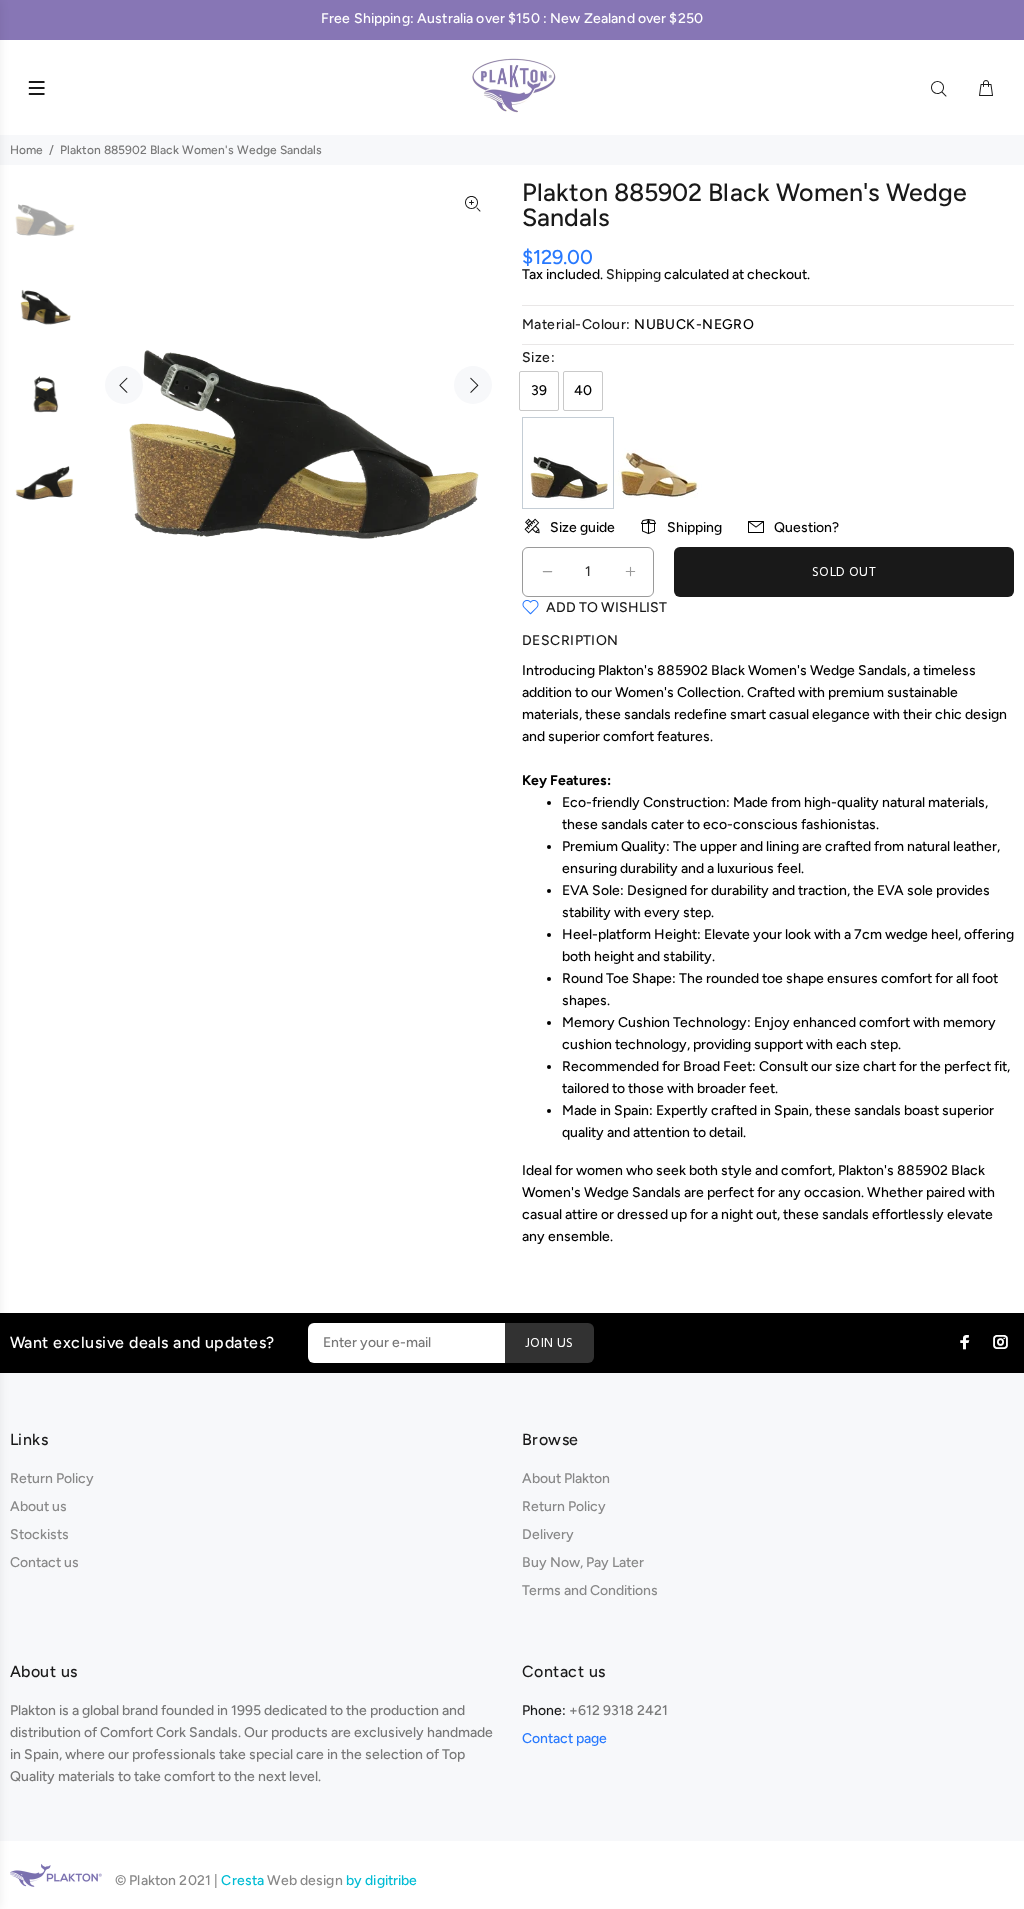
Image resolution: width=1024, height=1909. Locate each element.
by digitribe (382, 1880)
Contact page (564, 1738)
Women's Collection (678, 692)
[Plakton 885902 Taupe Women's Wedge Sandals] (659, 462)
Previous (124, 385)
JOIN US (549, 1343)
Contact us (44, 1562)
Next (473, 385)
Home (26, 150)
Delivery (548, 1534)
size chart (865, 1066)
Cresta (244, 1880)
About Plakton (566, 1478)
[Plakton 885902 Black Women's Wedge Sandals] (568, 462)
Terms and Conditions (590, 1590)
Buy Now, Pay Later (583, 1562)
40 (583, 390)
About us (38, 1506)
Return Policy (52, 1478)
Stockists (39, 1534)
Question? (806, 527)
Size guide (582, 527)
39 (539, 390)
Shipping (633, 274)
